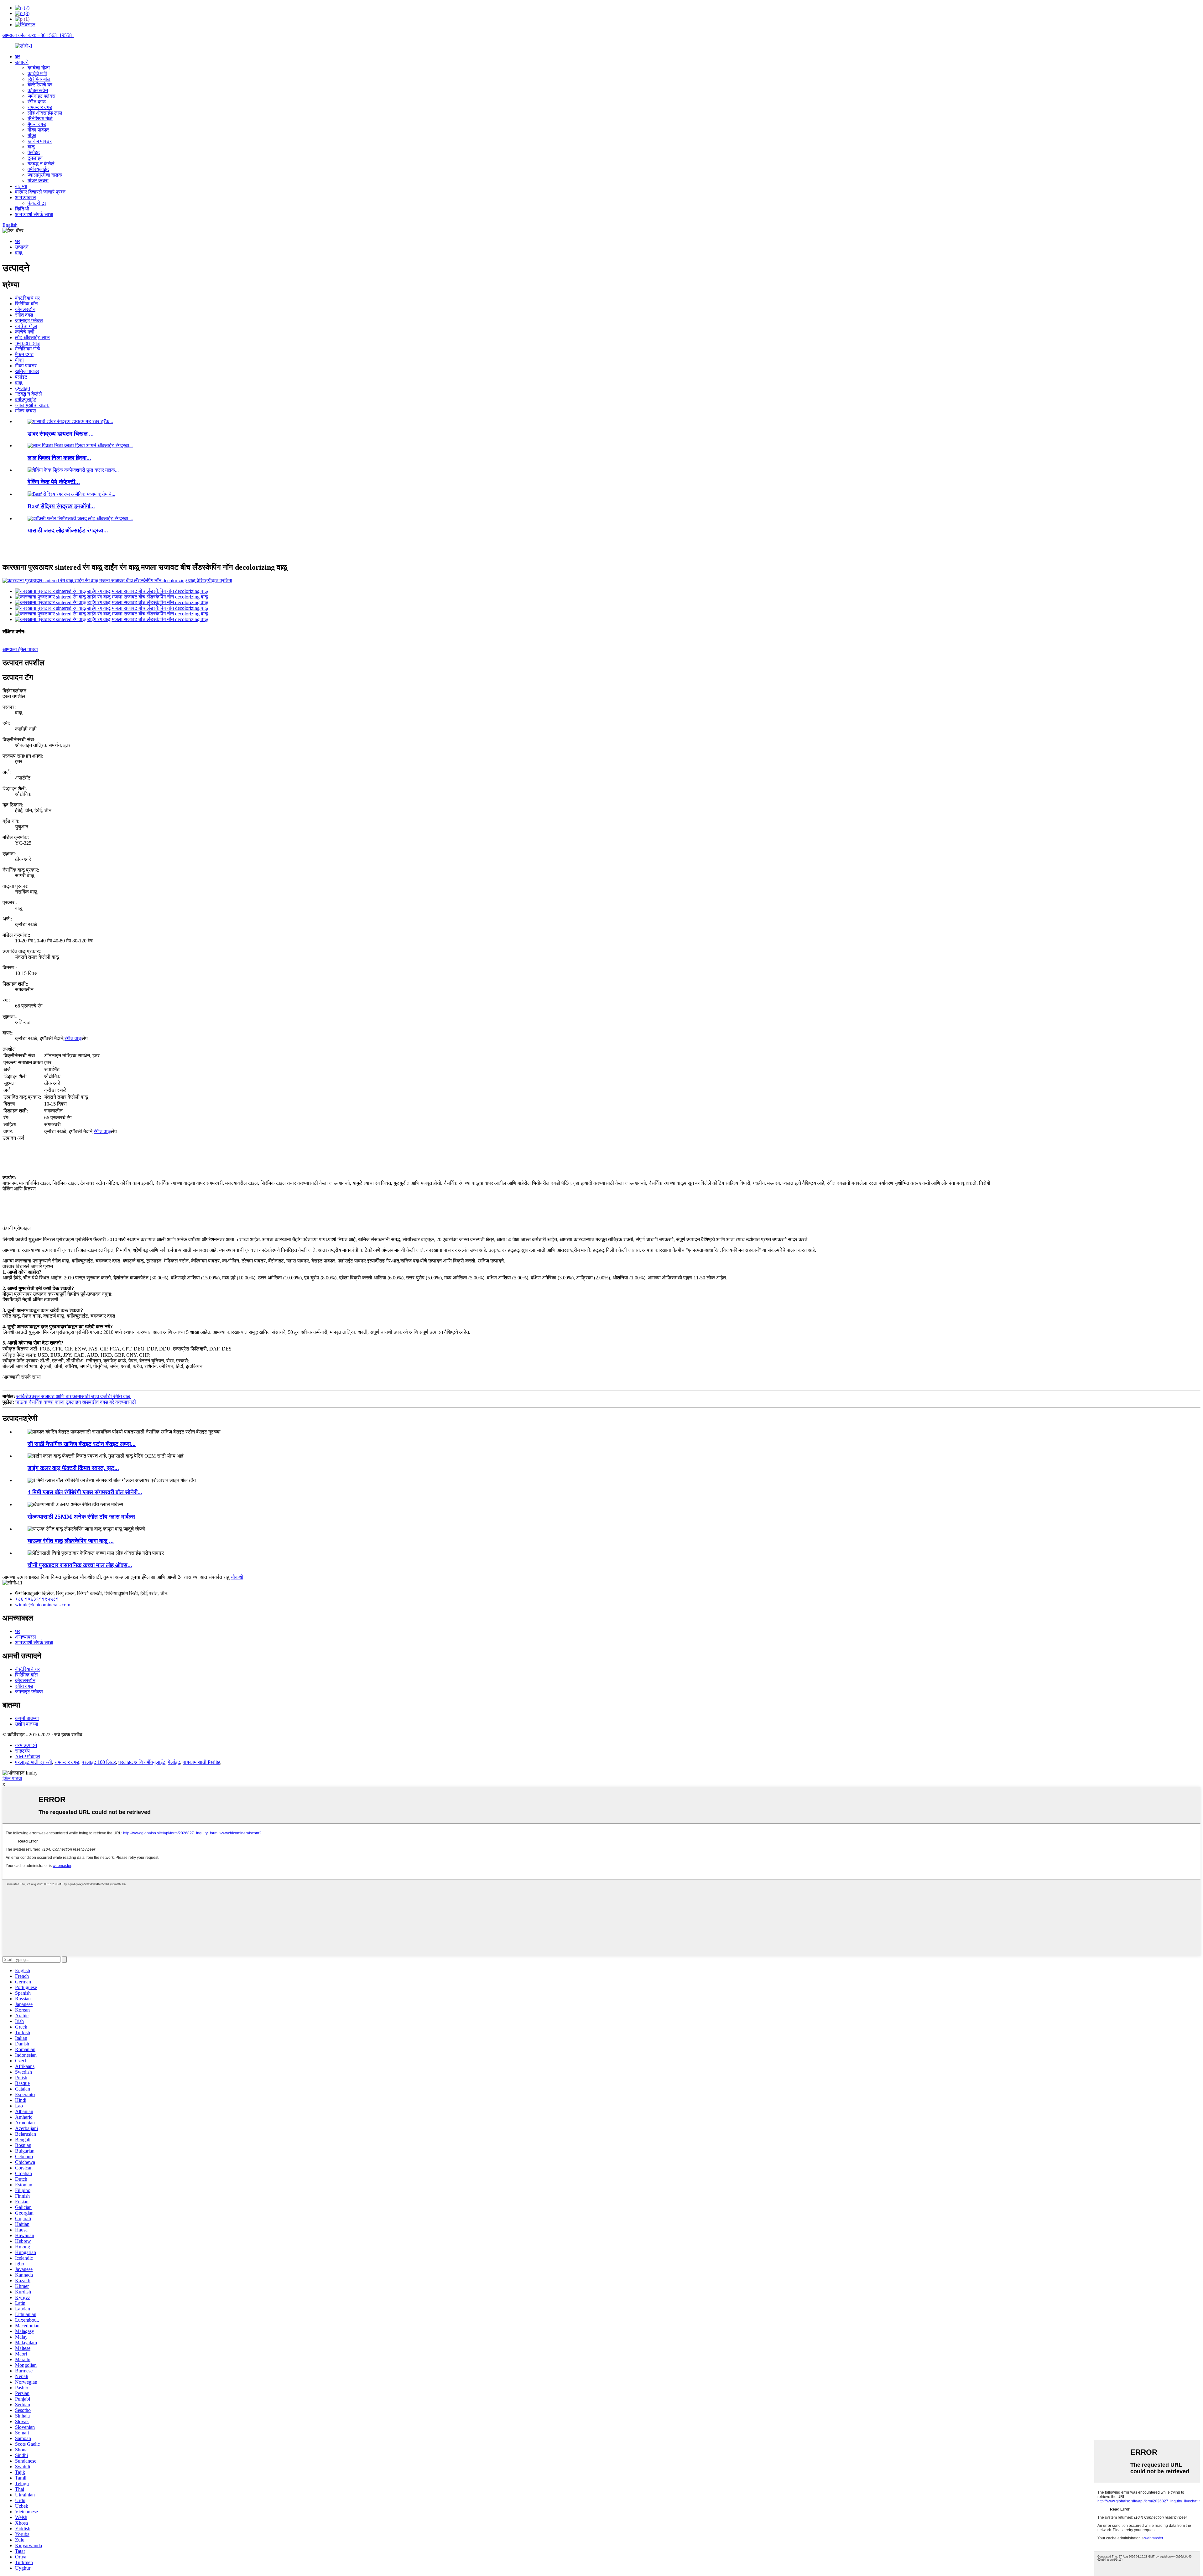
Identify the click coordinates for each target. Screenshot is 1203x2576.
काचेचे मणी (37, 73)
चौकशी (237, 1577)
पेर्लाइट (34, 152)
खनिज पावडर (40, 141)
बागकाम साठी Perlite (201, 1762)
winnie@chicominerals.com (43, 1605)
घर (18, 57)
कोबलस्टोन (38, 90)
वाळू (31, 147)
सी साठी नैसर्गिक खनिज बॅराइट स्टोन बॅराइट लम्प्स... (82, 1444)
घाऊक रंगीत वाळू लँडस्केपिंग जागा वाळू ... (71, 1541)
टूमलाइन (35, 158)
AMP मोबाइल (28, 1757)
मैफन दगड (37, 124)
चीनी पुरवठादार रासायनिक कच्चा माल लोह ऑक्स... (80, 1565)
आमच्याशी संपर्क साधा (34, 214)
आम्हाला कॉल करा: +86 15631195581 (38, 35)
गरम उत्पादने (26, 1745)
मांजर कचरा (38, 181)
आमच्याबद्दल (26, 197)
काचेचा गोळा (39, 68)
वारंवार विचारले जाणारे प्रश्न (40, 192)
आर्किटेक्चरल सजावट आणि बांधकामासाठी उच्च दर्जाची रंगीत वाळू (73, 1396)
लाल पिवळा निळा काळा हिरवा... (59, 458)
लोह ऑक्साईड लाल (45, 113)
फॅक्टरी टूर (37, 203)
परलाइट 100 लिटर (99, 1762)
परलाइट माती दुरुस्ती (34, 1762)
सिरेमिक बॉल (39, 79)
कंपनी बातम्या (27, 1718)
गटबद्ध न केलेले (41, 164)
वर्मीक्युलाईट (38, 169)
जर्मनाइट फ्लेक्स (42, 96)
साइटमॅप (22, 1751)
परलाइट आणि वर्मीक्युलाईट (142, 1762)
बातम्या (21, 186)
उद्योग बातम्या (27, 1724)
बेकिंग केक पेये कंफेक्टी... (54, 482)
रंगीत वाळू (73, 1038)
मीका (32, 135)
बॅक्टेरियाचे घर (40, 85)
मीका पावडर (38, 130)
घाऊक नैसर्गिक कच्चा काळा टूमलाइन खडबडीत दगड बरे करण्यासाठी (76, 1402)
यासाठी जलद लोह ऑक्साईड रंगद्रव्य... (68, 530)
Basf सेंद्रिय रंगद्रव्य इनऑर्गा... (61, 506)
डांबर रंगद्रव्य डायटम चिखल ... (61, 434)
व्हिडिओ (22, 209)
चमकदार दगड (40, 107)
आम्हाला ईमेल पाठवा (20, 649)
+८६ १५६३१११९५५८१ (37, 1599)
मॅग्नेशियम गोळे (40, 119)
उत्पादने (22, 62)
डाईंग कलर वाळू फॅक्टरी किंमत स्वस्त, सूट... (73, 1468)
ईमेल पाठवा (12, 1778)
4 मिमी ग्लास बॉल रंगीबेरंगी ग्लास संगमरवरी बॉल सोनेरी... (85, 1492)
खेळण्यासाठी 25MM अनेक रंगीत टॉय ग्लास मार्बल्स (81, 1517)
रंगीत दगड (37, 102)
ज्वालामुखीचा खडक (45, 175)
